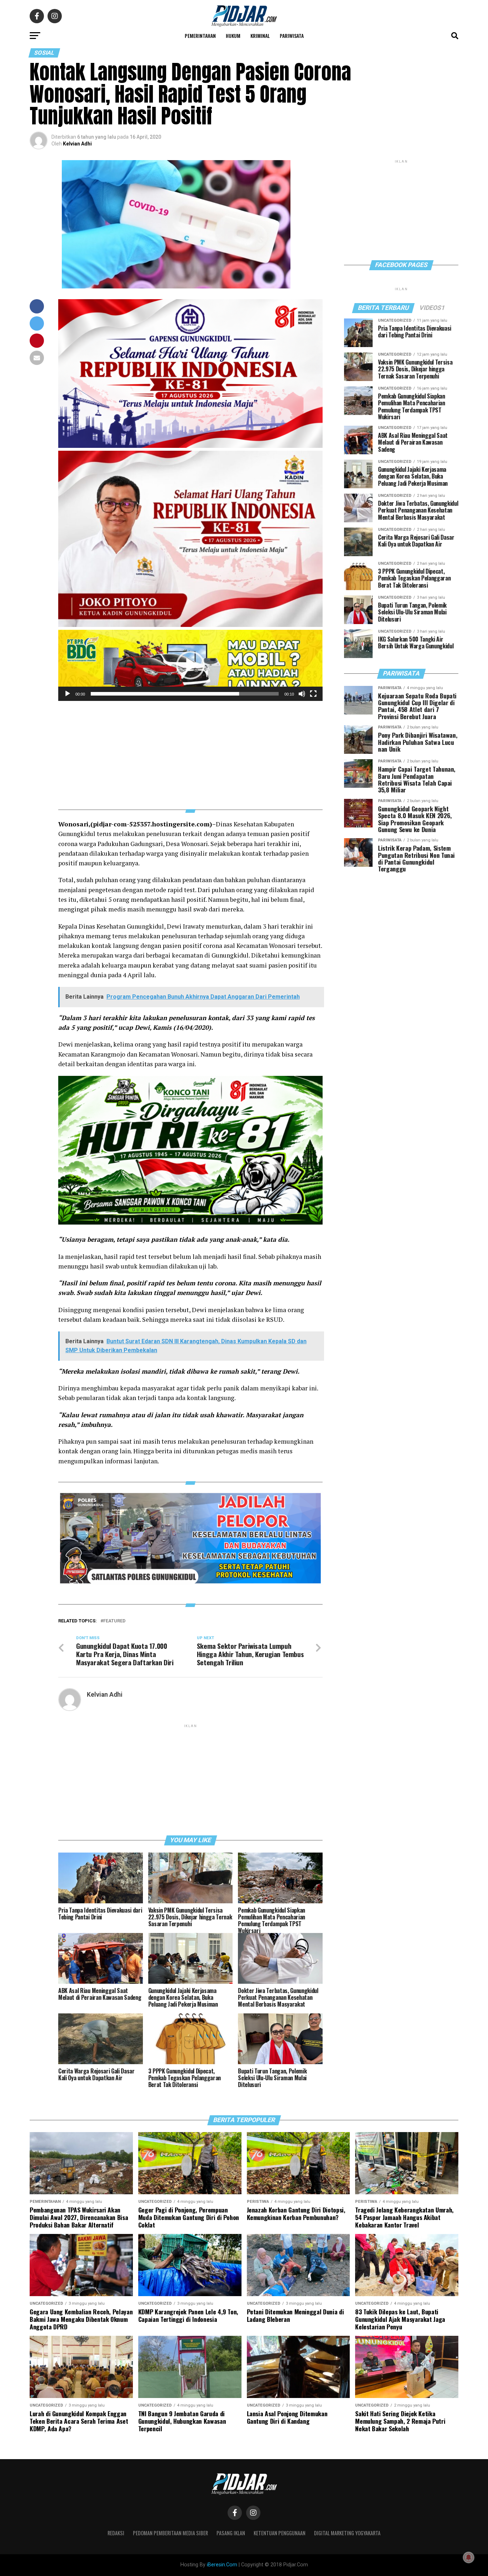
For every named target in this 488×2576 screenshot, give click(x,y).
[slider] (185, 694)
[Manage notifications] (469, 2557)
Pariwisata (292, 36)
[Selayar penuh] (313, 694)
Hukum (233, 36)
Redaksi (116, 2533)
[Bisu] (302, 694)
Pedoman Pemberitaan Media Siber (170, 2533)
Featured (114, 1621)
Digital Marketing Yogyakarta (347, 2533)
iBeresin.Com (222, 2565)
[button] (190, 665)
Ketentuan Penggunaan (280, 2533)
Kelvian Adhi (77, 144)
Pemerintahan (200, 36)
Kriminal (260, 36)
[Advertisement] (190, 751)
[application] (190, 665)
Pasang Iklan (231, 2533)
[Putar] (68, 694)
